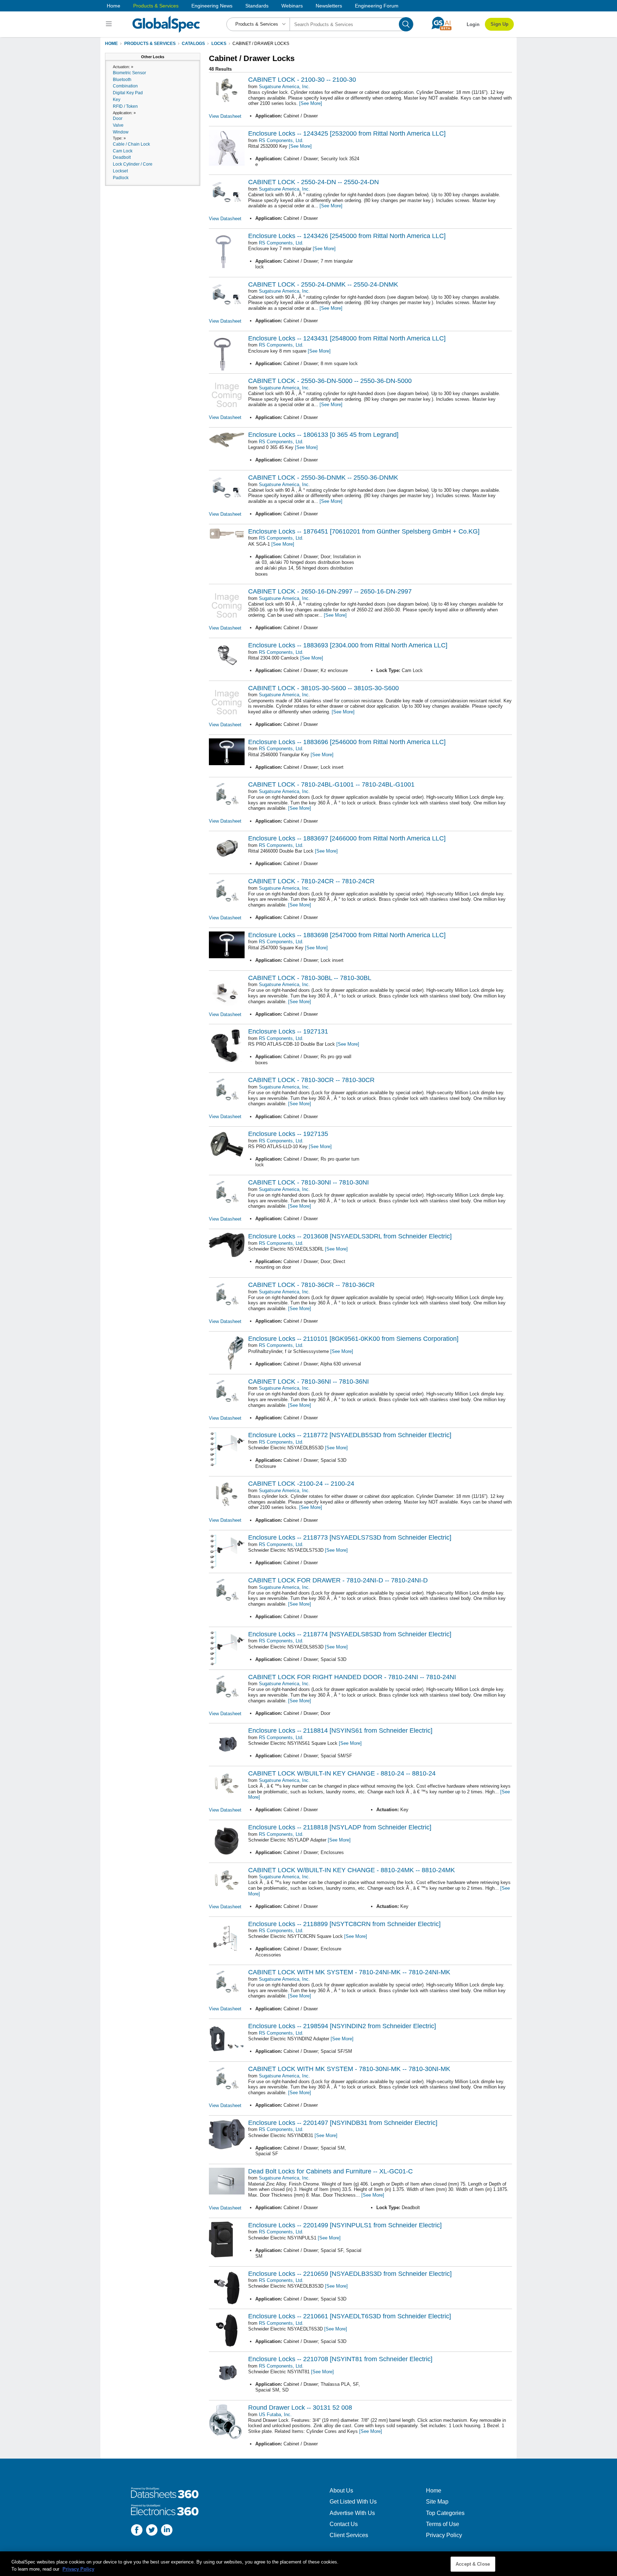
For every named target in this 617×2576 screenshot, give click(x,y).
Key (117, 100)
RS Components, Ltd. (281, 140)
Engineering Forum (377, 6)
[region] (308, 2564)
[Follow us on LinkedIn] (167, 2531)
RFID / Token (125, 106)
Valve (118, 125)
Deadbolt (122, 157)
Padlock (121, 178)
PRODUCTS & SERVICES (150, 44)
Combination (125, 86)
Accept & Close (473, 2564)
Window (121, 132)
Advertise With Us (352, 2513)
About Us (341, 2491)
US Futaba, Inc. (275, 2415)
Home (114, 6)
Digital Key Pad (128, 93)
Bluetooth (122, 80)
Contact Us (344, 2524)
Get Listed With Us (353, 2502)
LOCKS (219, 44)
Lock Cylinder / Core (133, 164)
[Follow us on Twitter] (152, 2531)
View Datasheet (225, 116)
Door (118, 118)
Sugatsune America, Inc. (284, 87)
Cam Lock (123, 151)
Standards (257, 6)
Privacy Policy (444, 2535)
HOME (111, 44)
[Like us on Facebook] (137, 2531)
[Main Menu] (110, 24)
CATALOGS (193, 44)
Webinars (292, 6)
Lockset (120, 171)
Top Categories (445, 2513)
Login (473, 24)
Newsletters (329, 6)
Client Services (349, 2535)
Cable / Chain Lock (131, 144)
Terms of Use (443, 2524)
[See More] (311, 103)
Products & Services (156, 6)
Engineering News (212, 6)
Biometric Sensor (129, 73)
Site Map (437, 2502)
